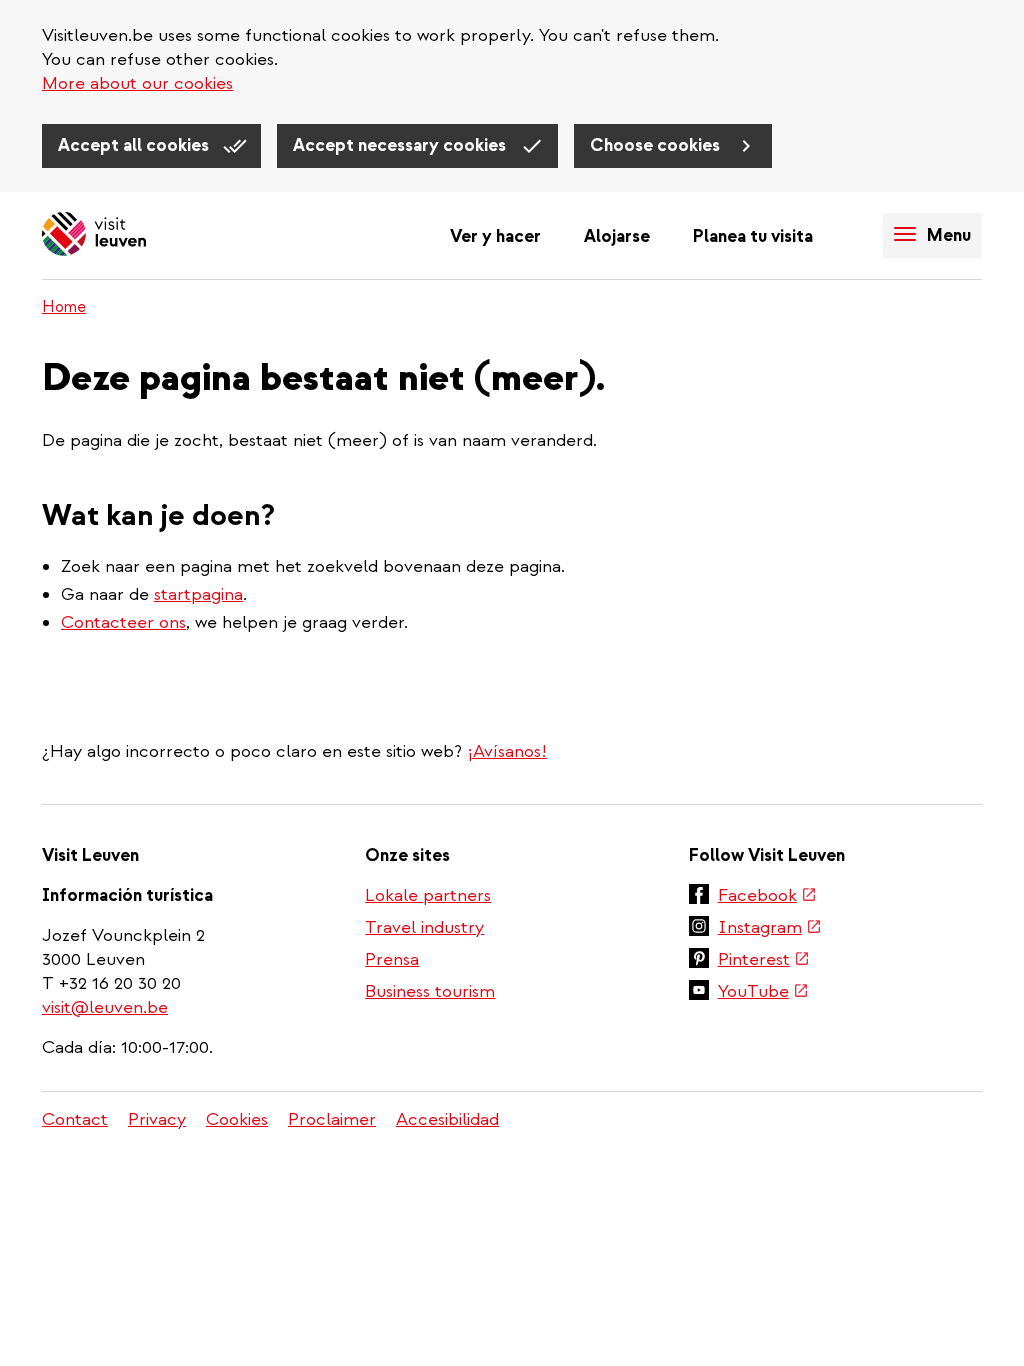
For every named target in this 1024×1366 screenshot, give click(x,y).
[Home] (94, 235)
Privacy (157, 1119)
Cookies (237, 1119)
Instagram (770, 929)
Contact (75, 1119)
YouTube (763, 993)
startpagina (198, 594)
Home (64, 307)
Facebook (767, 897)
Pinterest (764, 961)
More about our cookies (137, 83)
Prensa (392, 959)
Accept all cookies (135, 145)
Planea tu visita (753, 236)
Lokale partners (428, 895)
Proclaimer (332, 1119)
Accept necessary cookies (401, 145)
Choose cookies (657, 145)
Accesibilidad (447, 1119)
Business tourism (430, 991)
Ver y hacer (495, 236)
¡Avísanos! (507, 751)
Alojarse (617, 236)
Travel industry (424, 927)
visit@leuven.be (105, 1007)
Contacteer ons (123, 622)
